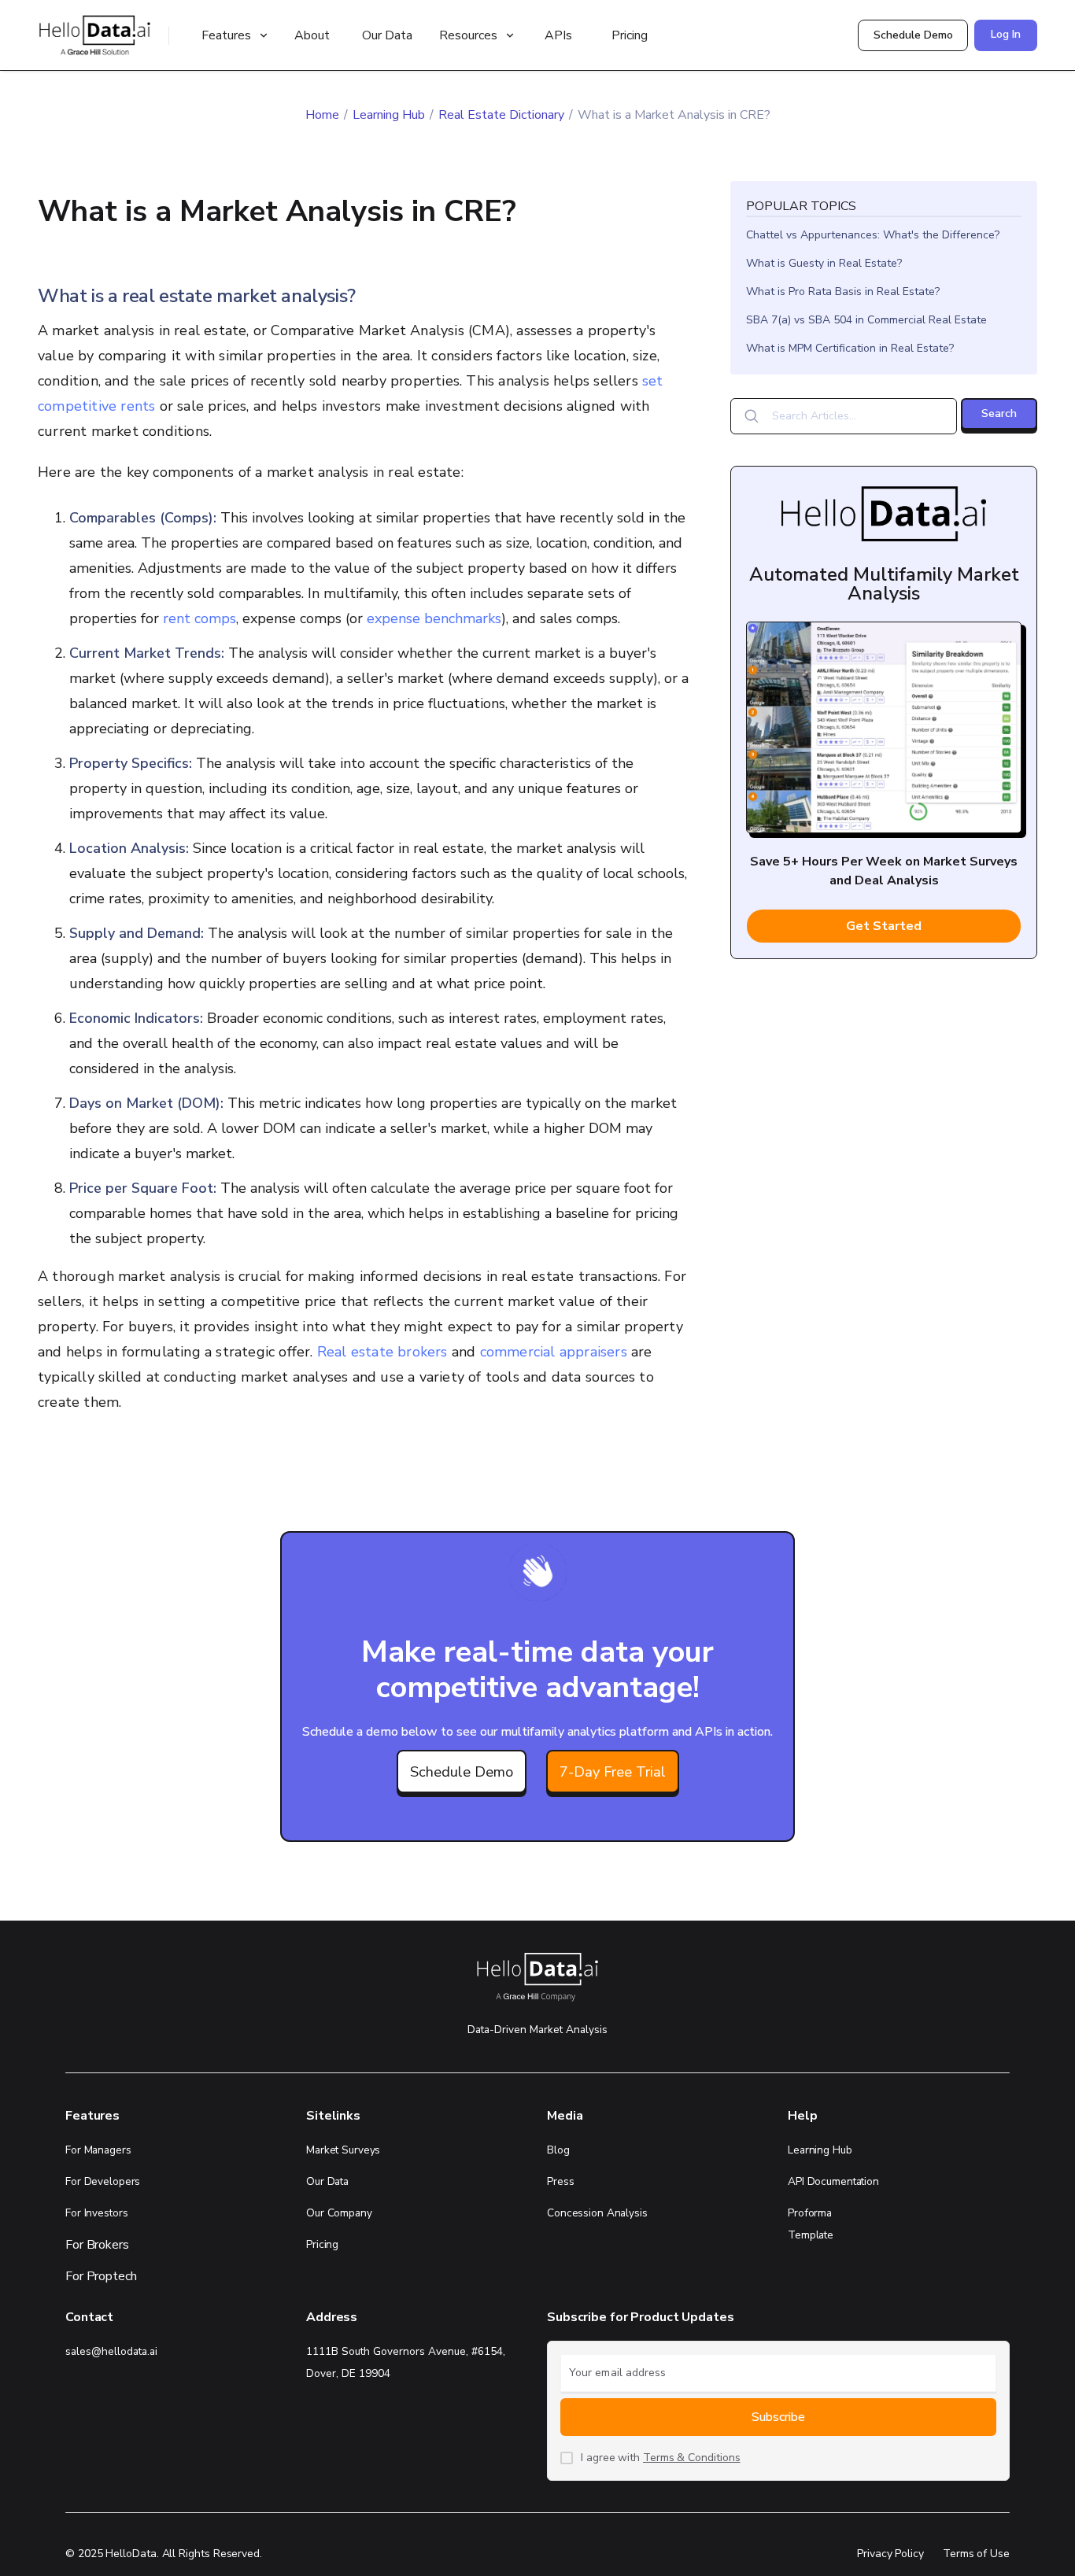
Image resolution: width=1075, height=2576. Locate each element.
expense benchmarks (434, 618)
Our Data (387, 35)
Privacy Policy (890, 2554)
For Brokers (97, 2245)
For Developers (103, 2181)
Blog (558, 2150)
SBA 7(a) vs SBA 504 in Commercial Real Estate (866, 320)
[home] (93, 35)
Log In (1006, 34)
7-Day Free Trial (613, 1771)
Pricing (630, 35)
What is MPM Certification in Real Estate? (850, 348)
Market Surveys (343, 2150)
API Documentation (833, 2181)
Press (560, 2181)
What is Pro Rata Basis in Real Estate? (843, 292)
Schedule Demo (913, 35)
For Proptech (101, 2276)
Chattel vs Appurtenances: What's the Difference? (873, 235)
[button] (233, 35)
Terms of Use (976, 2554)
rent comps (199, 618)
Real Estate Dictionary (501, 115)
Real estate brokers (382, 1352)
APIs (558, 35)
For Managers (98, 2150)
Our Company (339, 2213)
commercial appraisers (554, 1352)
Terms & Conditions (692, 2458)
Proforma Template (811, 2224)
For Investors (96, 2213)
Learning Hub (389, 115)
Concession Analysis (597, 2213)
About (312, 35)
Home (322, 115)
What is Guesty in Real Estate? (824, 263)
